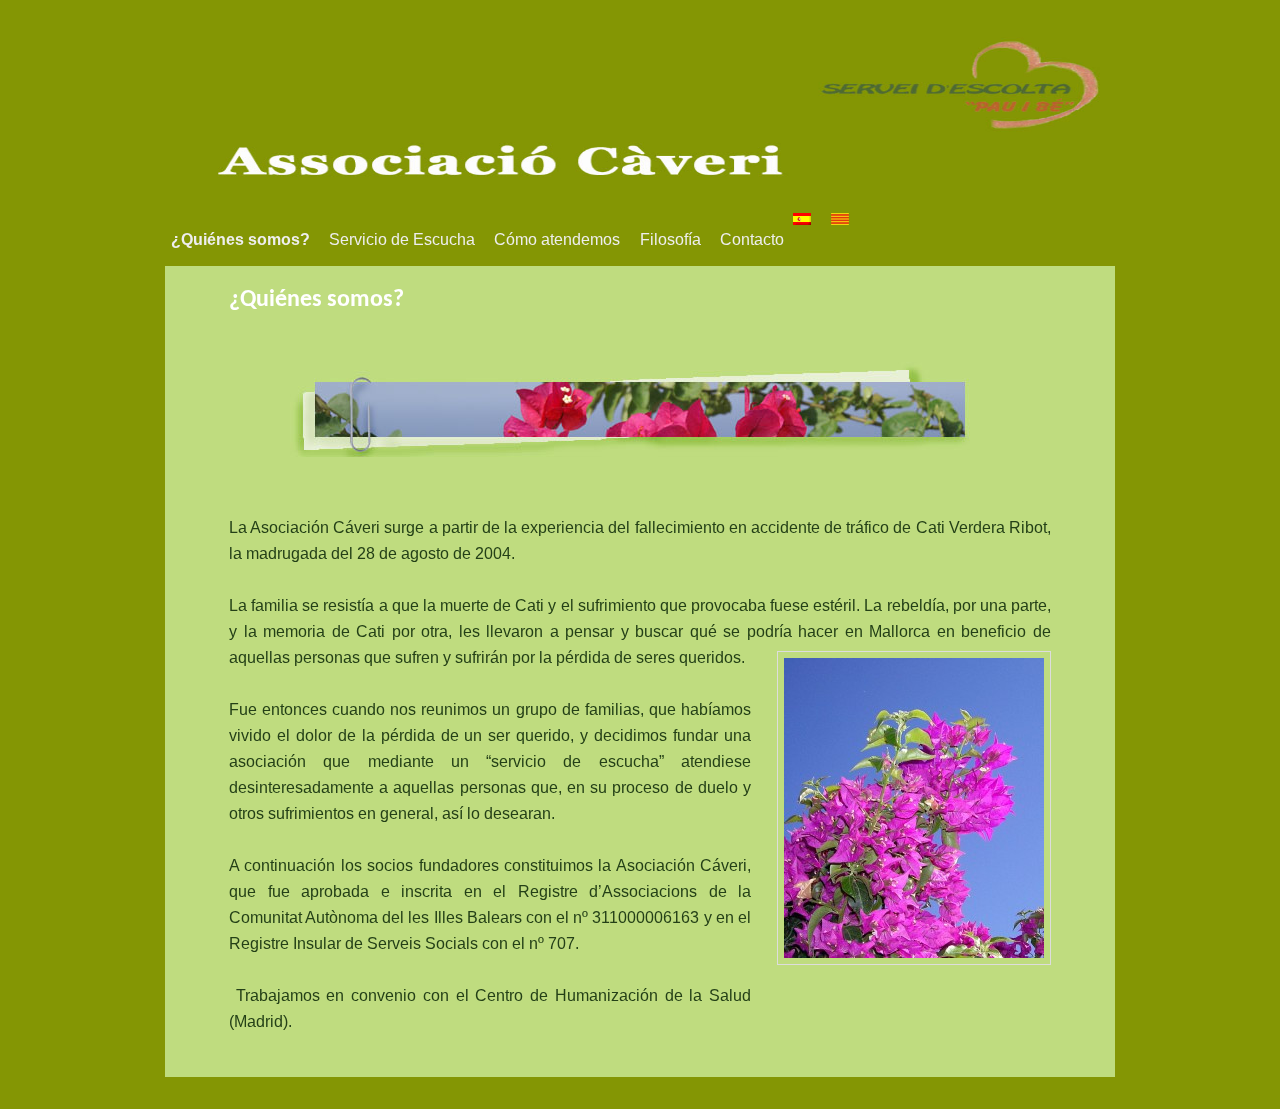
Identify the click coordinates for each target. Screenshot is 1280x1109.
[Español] (811, 219)
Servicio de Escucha (402, 239)
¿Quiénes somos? (240, 239)
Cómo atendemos (557, 239)
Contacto (752, 239)
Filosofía (670, 239)
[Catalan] (849, 219)
